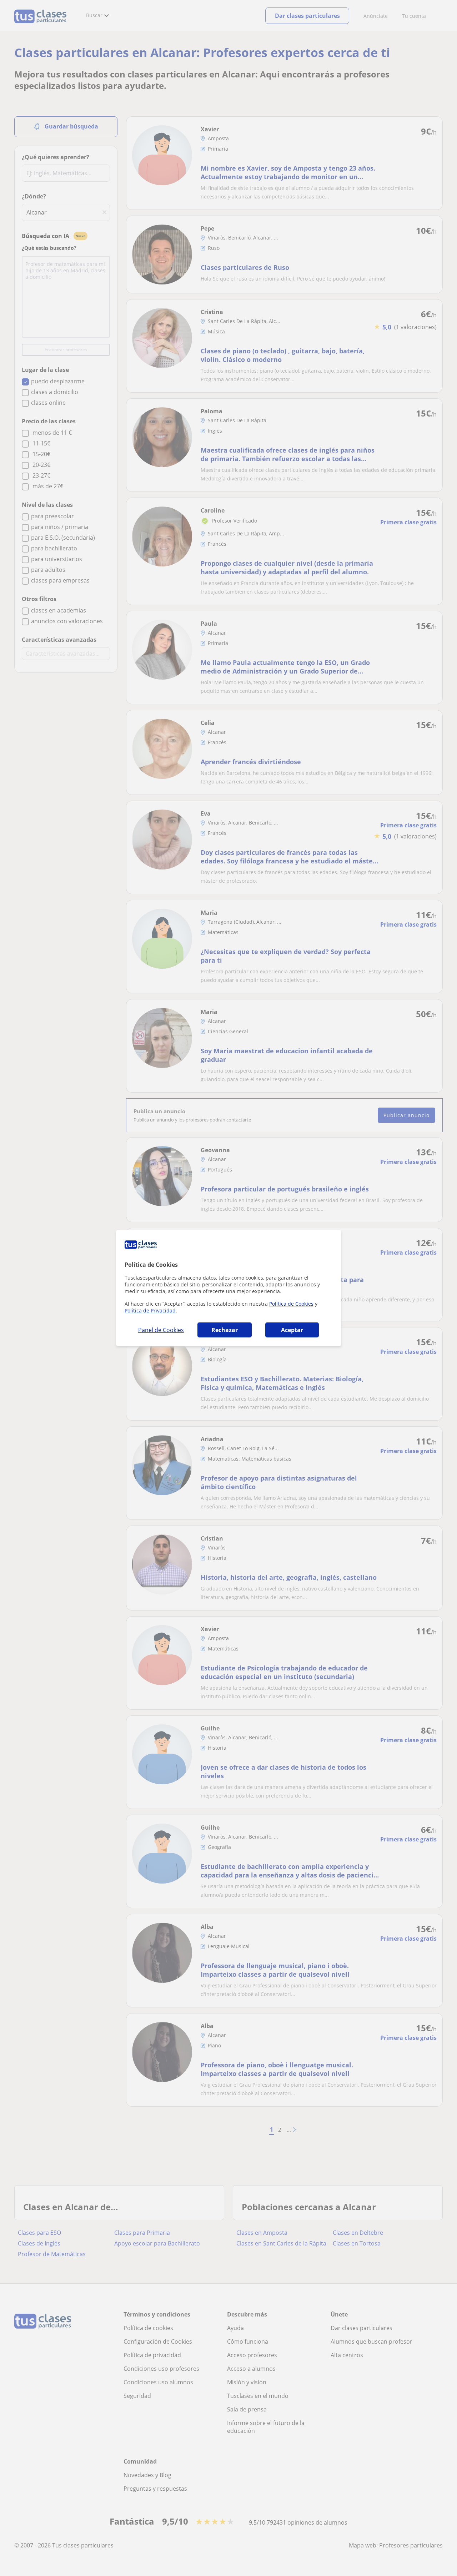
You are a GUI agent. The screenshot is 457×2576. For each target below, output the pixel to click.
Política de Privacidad (150, 1310)
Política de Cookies (291, 1304)
